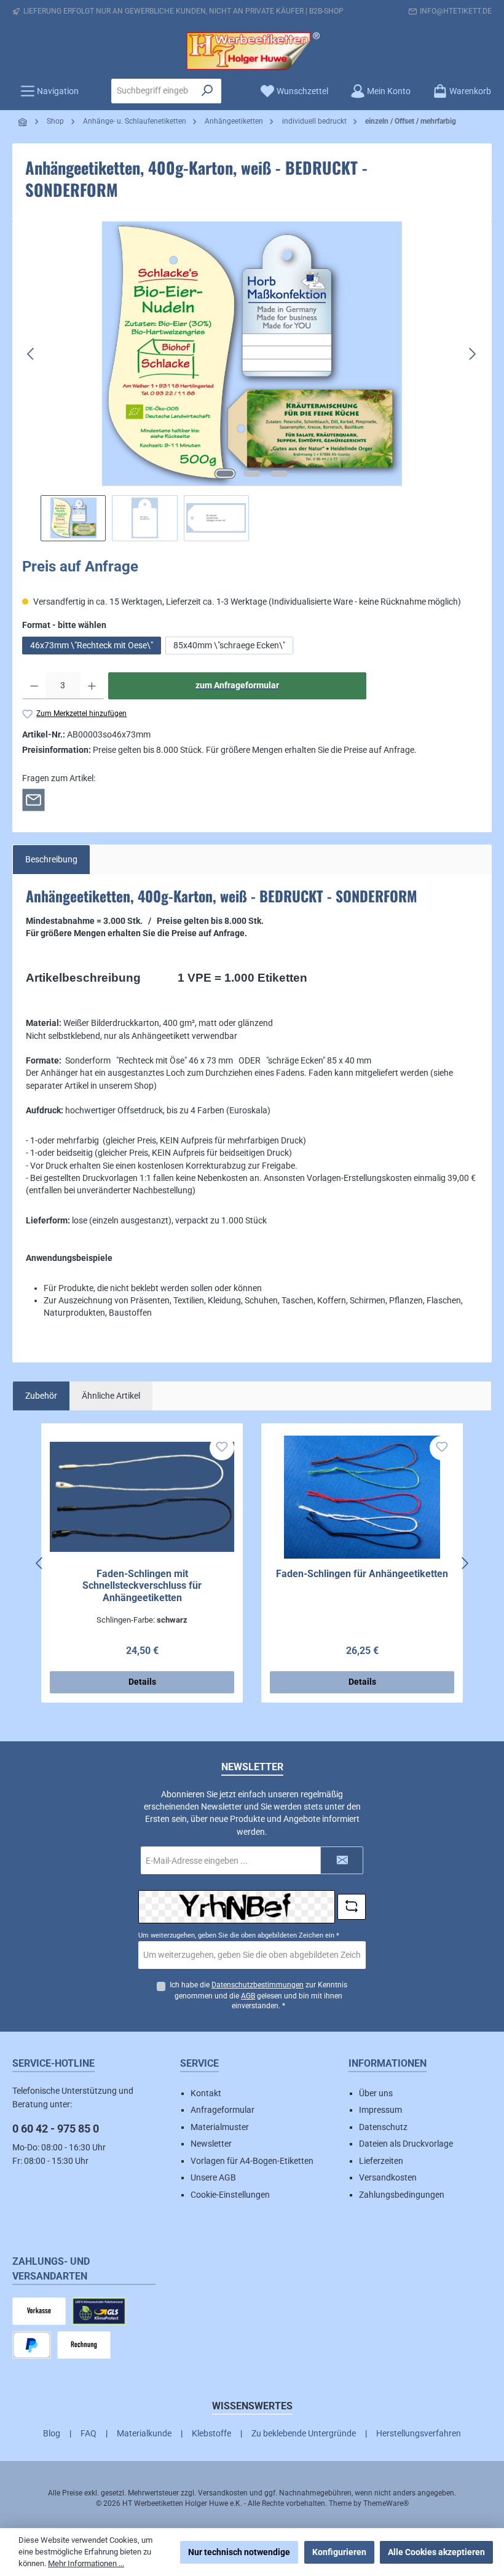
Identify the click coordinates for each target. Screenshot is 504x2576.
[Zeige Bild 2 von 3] (252, 474)
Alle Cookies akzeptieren (436, 2552)
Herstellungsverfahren (419, 2433)
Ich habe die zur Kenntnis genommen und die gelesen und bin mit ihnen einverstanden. (258, 1996)
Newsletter (211, 2144)
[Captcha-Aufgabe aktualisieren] (352, 1907)
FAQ (89, 2433)
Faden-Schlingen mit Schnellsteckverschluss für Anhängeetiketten (142, 1586)
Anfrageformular (222, 2110)
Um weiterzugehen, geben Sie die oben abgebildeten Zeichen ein (239, 1935)
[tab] (51, 859)
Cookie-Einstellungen (230, 2195)
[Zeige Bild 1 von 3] (225, 474)
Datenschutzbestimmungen (258, 1985)
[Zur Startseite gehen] (252, 51)
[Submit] (342, 1860)
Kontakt (206, 2093)
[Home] (23, 122)
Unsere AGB (213, 2177)
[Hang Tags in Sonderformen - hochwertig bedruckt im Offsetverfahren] (251, 354)
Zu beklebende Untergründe (304, 2433)
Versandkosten (388, 2177)
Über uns (376, 2093)
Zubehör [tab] (41, 1396)
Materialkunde (144, 2433)
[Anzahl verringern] (34, 686)
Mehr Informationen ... (86, 2563)
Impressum (380, 2110)
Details (142, 1682)
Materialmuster (220, 2127)
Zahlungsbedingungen (402, 2195)
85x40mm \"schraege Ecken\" (229, 645)
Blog (52, 2433)
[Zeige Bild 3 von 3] (279, 474)
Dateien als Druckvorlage (406, 2144)
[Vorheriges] (31, 354)
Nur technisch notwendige (239, 2552)
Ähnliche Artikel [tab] (111, 1396)
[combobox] (153, 91)
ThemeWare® (386, 2503)
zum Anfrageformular (237, 686)
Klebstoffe (211, 2433)
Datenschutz (383, 2127)
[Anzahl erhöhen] (92, 686)
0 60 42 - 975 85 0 (56, 2129)
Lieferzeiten (381, 2161)
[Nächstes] (472, 354)
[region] (252, 381)
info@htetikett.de (456, 11)
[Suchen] (207, 91)
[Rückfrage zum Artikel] (33, 799)
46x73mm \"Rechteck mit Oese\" (92, 645)
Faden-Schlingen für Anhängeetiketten (362, 1574)
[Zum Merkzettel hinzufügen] (222, 1448)
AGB (248, 1996)
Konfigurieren (339, 2552)
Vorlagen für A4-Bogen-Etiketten (252, 2161)
